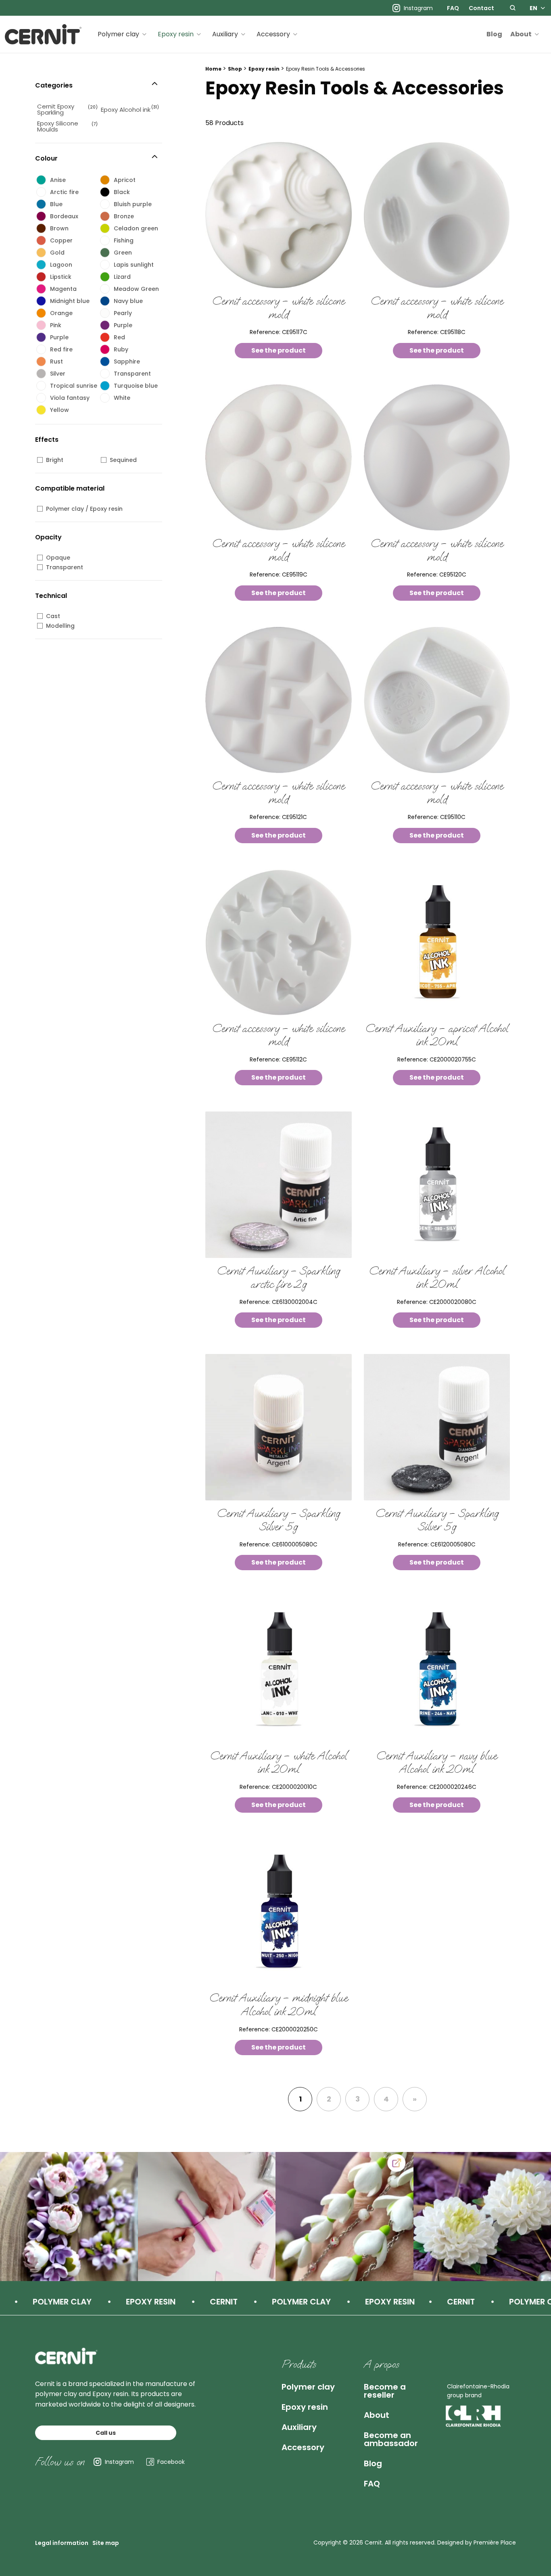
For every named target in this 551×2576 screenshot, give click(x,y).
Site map (106, 2543)
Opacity (48, 537)
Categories (54, 85)
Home (213, 69)
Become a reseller (385, 2391)
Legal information (62, 2543)
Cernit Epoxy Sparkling (56, 109)
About (521, 34)
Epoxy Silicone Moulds (58, 126)
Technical (51, 596)
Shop (235, 69)
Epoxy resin (176, 34)
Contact (481, 8)
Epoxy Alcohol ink (126, 110)
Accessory (273, 34)
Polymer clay (118, 34)
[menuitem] (453, 8)
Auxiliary (225, 34)
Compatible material (70, 488)
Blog (494, 34)
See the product (279, 350)
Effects (47, 440)
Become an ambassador (391, 2439)
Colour (46, 158)
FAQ (453, 8)
